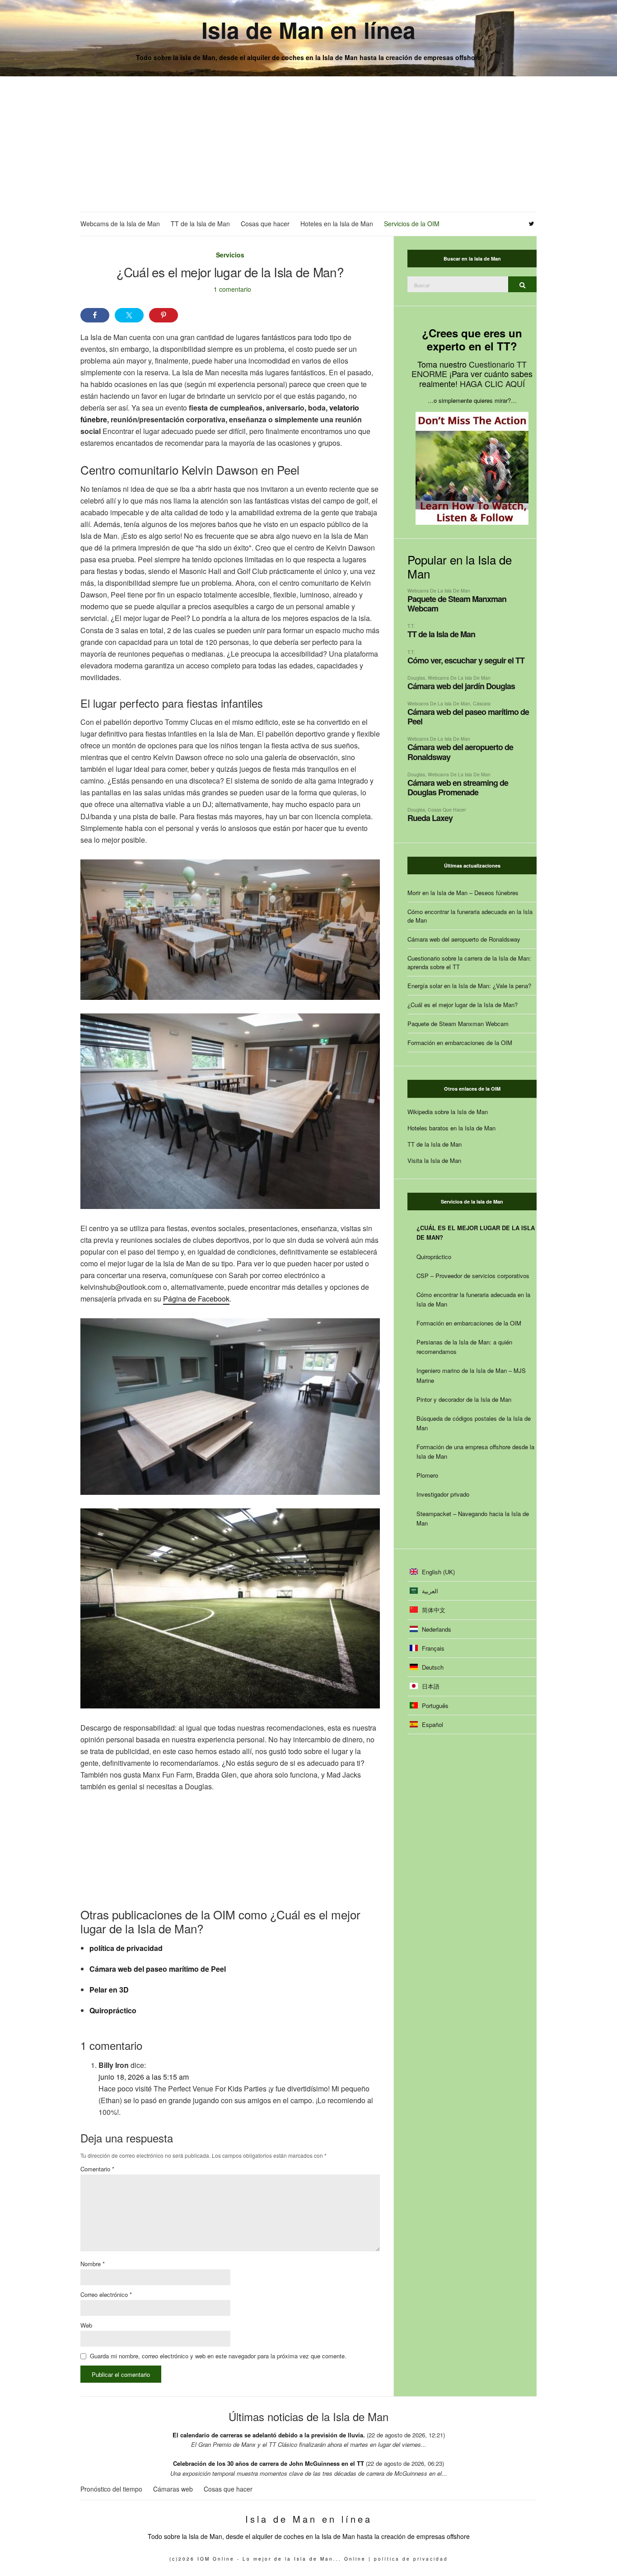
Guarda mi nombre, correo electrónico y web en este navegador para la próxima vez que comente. (218, 2356)
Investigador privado (443, 1494)
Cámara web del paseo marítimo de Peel (158, 1969)
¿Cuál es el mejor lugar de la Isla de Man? (463, 1005)
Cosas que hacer (265, 224)
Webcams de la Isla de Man (120, 224)
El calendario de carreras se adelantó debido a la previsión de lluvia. (269, 2435)
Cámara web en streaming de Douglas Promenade (458, 787)
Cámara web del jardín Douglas (461, 686)
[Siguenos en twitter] (531, 224)
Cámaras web (173, 2489)
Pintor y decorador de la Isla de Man (464, 1399)
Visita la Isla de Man (434, 1160)
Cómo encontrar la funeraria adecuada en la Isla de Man (470, 916)
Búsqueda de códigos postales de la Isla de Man (474, 1423)
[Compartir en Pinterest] (164, 315)
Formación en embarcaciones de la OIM (460, 1043)
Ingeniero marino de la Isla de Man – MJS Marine (471, 1375)
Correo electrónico (106, 2294)
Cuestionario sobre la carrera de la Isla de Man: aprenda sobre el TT (469, 962)
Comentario (97, 2169)
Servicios (230, 255)
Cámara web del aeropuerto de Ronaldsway (460, 752)
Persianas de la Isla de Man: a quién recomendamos (464, 1347)
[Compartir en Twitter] (129, 315)
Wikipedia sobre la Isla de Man (448, 1112)
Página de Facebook (196, 1299)
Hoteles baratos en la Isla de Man (451, 1128)
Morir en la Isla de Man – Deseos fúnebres (463, 893)
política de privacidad (126, 1948)
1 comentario (232, 289)
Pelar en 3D (109, 1990)
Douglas (416, 678)
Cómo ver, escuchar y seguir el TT (466, 660)
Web (86, 2325)
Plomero (427, 1475)
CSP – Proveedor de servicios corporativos (473, 1276)
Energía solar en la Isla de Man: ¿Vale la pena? (469, 986)
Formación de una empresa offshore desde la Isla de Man (475, 1451)
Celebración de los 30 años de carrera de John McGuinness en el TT (269, 2463)
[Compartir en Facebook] (95, 315)
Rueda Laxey (430, 818)
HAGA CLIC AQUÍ (492, 383)
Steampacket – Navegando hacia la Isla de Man (473, 1518)
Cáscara (482, 703)
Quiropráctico (113, 2010)
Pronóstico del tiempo (111, 2489)
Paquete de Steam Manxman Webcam (457, 604)
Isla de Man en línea (308, 30)
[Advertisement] (308, 144)
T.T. (411, 626)
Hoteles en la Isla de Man (337, 224)
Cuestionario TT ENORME (469, 369)
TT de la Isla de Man (200, 224)
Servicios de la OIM (412, 224)
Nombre (93, 2264)
